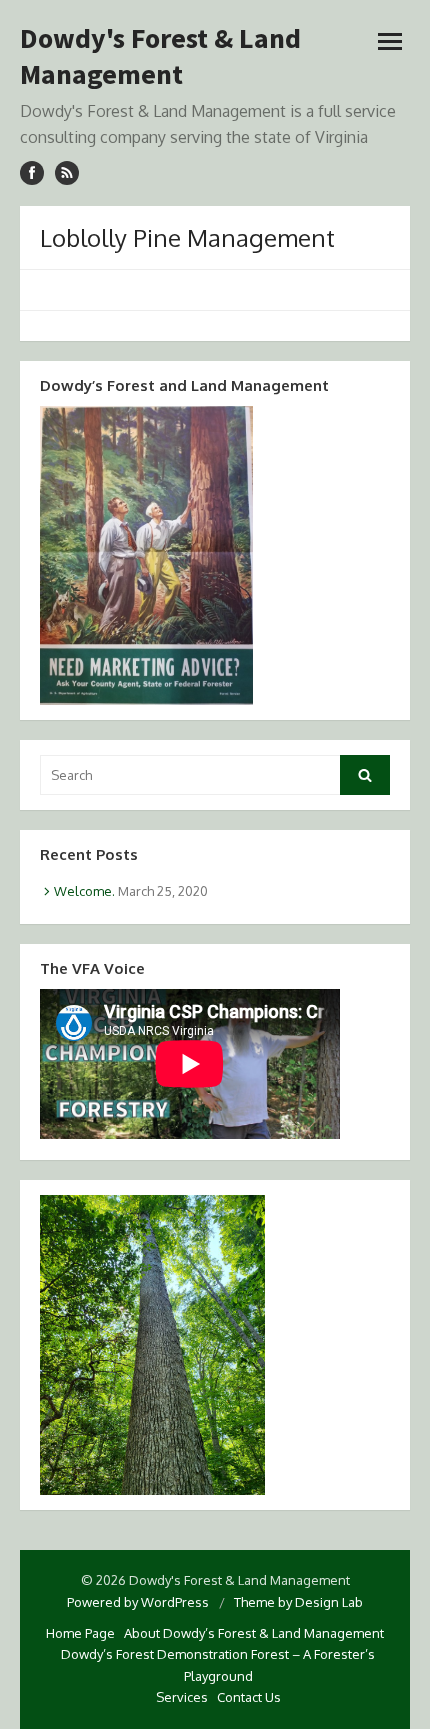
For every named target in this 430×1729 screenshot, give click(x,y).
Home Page (80, 1633)
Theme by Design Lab (298, 1602)
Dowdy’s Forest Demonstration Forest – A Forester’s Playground (218, 1664)
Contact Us (249, 1697)
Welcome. (84, 891)
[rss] (67, 173)
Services (182, 1697)
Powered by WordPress (138, 1602)
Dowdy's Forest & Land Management (160, 56)
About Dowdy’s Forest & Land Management (254, 1633)
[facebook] (32, 173)
